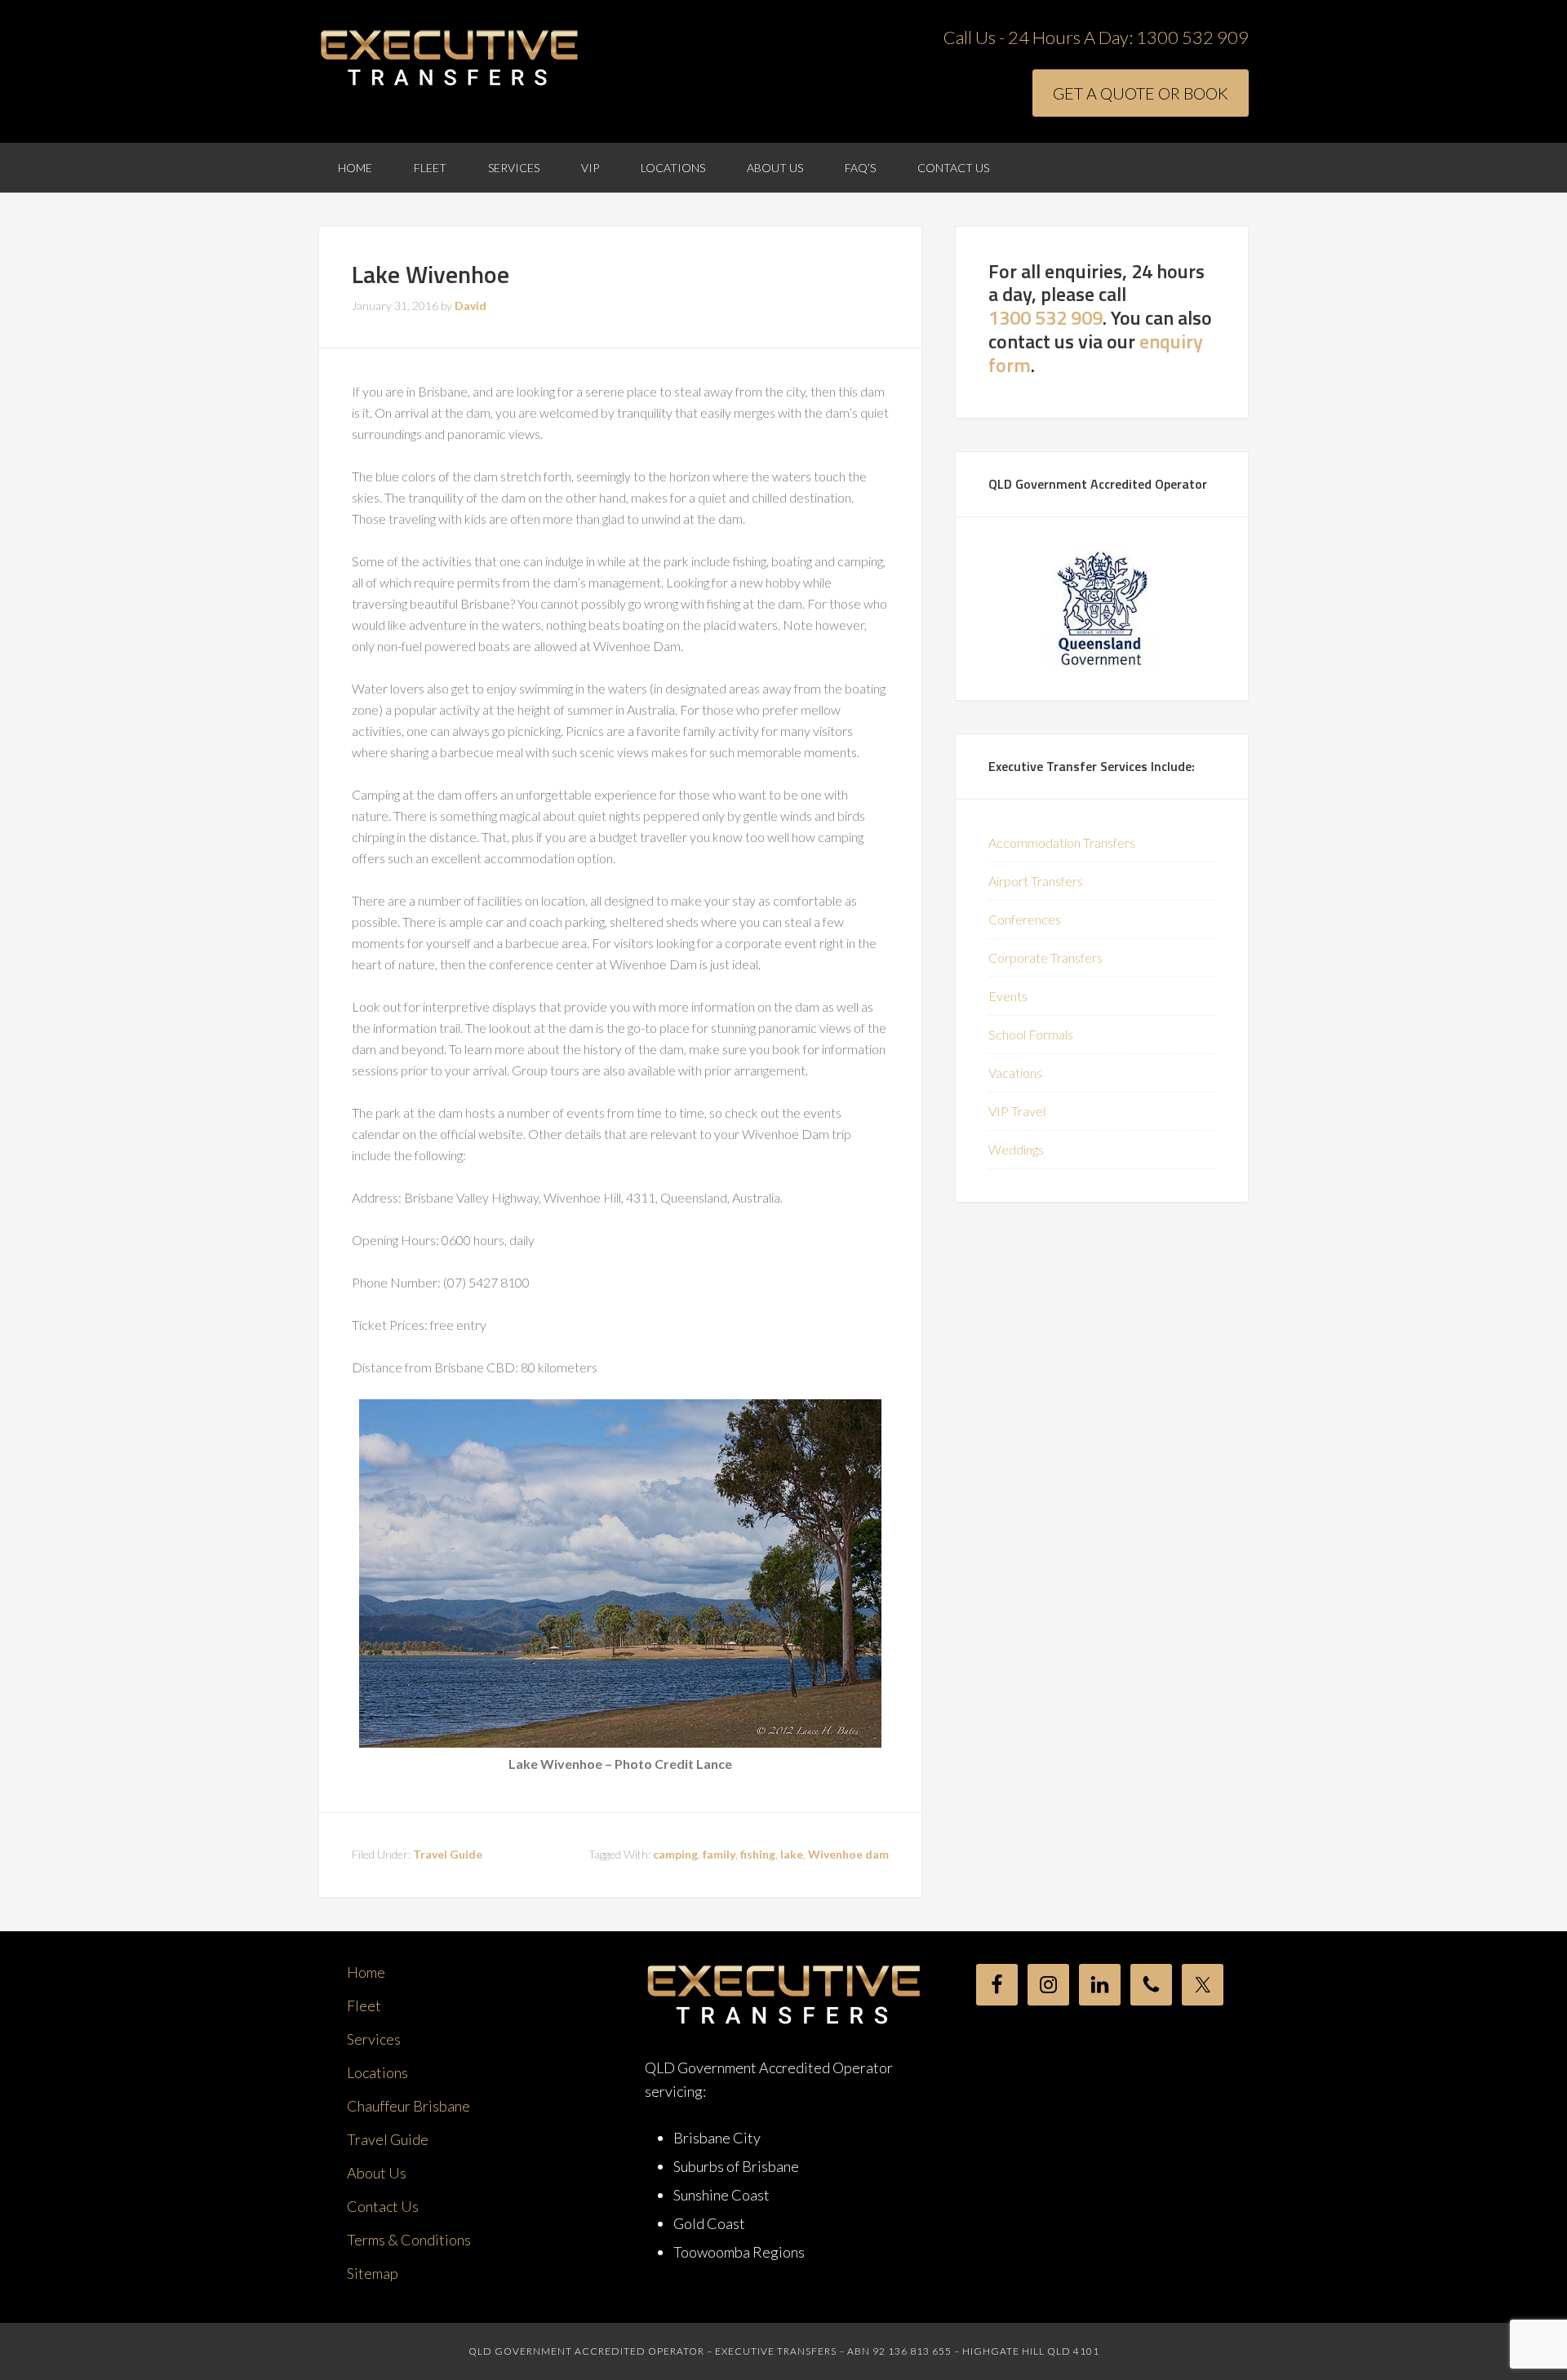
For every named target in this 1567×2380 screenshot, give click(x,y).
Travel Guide (448, 1854)
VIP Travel (1017, 1111)
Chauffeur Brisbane (408, 2106)
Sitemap (373, 2273)
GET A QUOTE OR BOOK (1141, 93)
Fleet (364, 2005)
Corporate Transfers (1045, 957)
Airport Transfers (1036, 881)
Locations (377, 2072)
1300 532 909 (1192, 37)
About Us (377, 2173)
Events (1008, 996)
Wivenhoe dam (848, 1854)
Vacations (1015, 1073)
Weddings (1016, 1149)
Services (374, 2039)
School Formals (1031, 1034)
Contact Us (383, 2206)
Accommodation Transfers (1062, 842)
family (719, 1854)
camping (675, 1854)
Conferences (1025, 919)
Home (366, 1972)
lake (792, 1854)
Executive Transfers (449, 59)
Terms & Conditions (409, 2240)
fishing (758, 1854)
